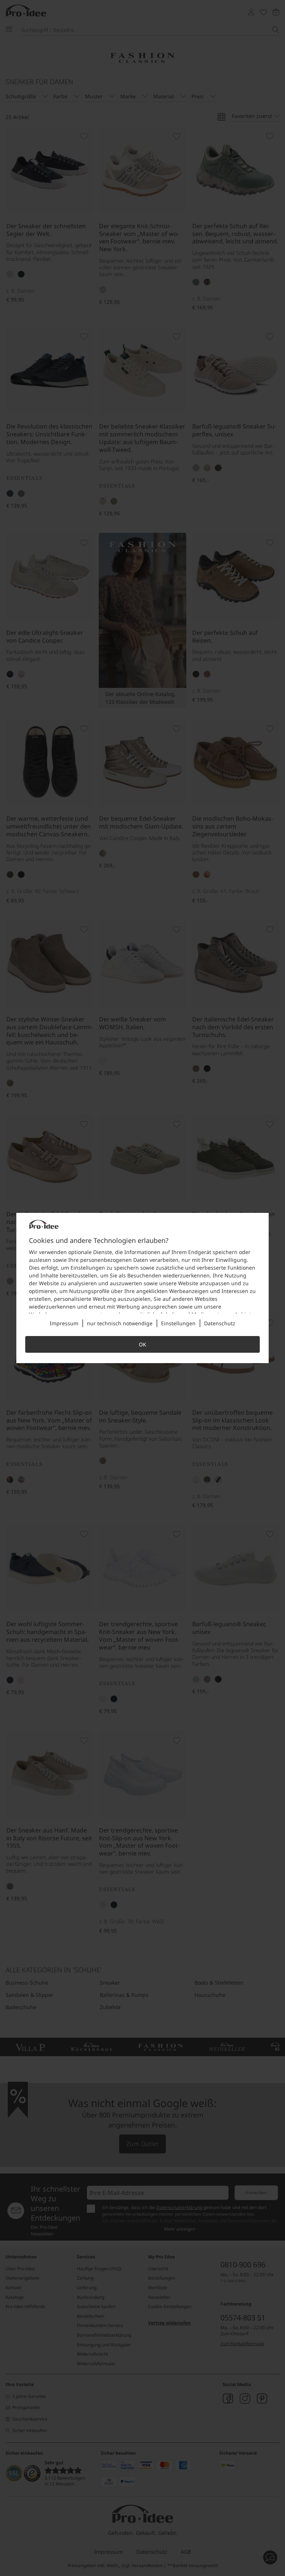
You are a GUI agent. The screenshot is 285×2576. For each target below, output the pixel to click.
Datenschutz (220, 1323)
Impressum (64, 1323)
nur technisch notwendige (120, 1323)
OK (142, 1344)
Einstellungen (178, 1323)
